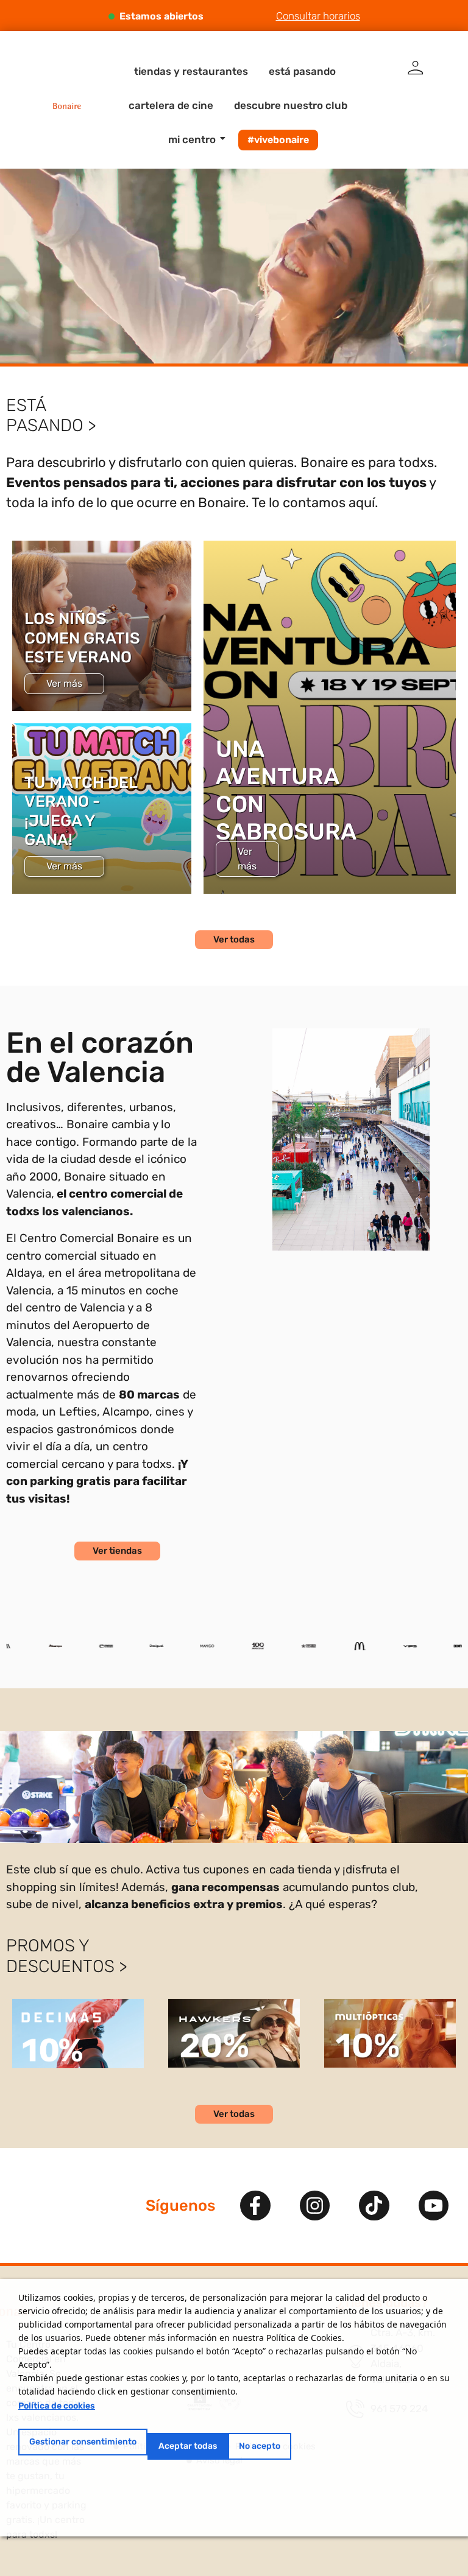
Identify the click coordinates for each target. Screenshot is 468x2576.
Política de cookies (57, 2406)
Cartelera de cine (171, 105)
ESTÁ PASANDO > (51, 416)
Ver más (64, 683)
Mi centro (192, 139)
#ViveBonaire (278, 140)
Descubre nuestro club (291, 105)
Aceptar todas (188, 2446)
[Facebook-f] (255, 2206)
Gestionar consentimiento (83, 2442)
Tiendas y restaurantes (191, 71)
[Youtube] (434, 2206)
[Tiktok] (374, 2206)
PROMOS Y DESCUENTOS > (67, 1956)
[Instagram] (315, 2206)
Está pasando (302, 71)
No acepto (260, 2446)
